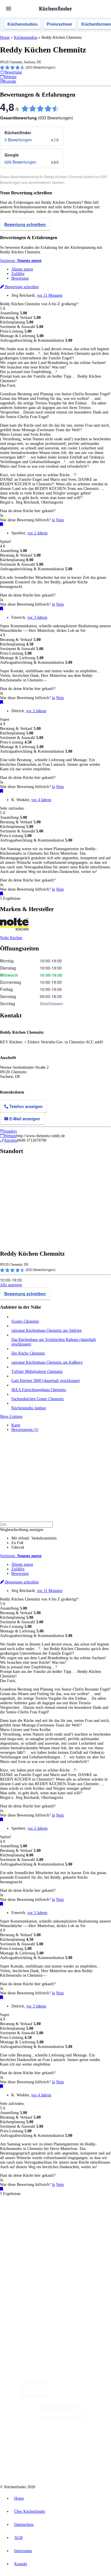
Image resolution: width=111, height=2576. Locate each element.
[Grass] (82, 2397)
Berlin (37, 2219)
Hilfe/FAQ (20, 2270)
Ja (53, 520)
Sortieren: (21, 261)
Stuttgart (66, 2223)
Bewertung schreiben (25, 224)
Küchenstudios (22, 24)
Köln (55, 2223)
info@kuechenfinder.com (20, 2329)
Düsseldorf (28, 2223)
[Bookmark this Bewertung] (2, 525)
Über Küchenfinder (27, 2266)
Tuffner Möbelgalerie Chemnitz (37, 1372)
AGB (18, 2538)
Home (5, 37)
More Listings (11, 1417)
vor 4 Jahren (41, 800)
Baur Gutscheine (47, 2232)
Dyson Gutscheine (95, 2228)
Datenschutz (24, 2525)
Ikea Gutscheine (39, 2228)
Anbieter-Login (28, 2309)
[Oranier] (43, 2442)
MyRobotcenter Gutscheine (79, 2232)
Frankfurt (43, 2223)
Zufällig (18, 274)
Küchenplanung (24, 2252)
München (64, 2219)
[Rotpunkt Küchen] (34, 2465)
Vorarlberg (79, 2219)
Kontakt (21, 2564)
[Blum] (34, 2397)
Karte (16, 1425)
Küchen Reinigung (26, 2257)
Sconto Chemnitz (25, 1321)
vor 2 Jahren (38, 533)
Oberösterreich (98, 2219)
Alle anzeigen (11, 1285)
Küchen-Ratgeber (25, 2261)
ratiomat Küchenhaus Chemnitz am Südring (47, 1330)
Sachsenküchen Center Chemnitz (38, 1399)
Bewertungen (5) (25, 1430)
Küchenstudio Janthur (29, 1408)
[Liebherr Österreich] (61, 2419)
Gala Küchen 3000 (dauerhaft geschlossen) (46, 1381)
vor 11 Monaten (50, 295)
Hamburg (50, 2219)
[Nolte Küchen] (90, 2442)
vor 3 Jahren (37, 617)
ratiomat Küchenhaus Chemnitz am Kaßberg (47, 1362)
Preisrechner (59, 24)
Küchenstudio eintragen (30, 2304)
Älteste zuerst (22, 269)
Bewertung (20, 278)
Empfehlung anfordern (30, 2214)
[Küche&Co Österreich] (76, 2465)
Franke (78, 2223)
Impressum (23, 2551)
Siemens (90, 2223)
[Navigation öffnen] (9, 9)
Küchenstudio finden (28, 2209)
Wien (15, 2223)
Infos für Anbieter (26, 2291)
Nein (60, 520)
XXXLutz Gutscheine (66, 2228)
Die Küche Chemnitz (28, 1353)
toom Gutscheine (23, 2232)
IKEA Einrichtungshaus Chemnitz (39, 1390)
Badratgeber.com (25, 2275)
